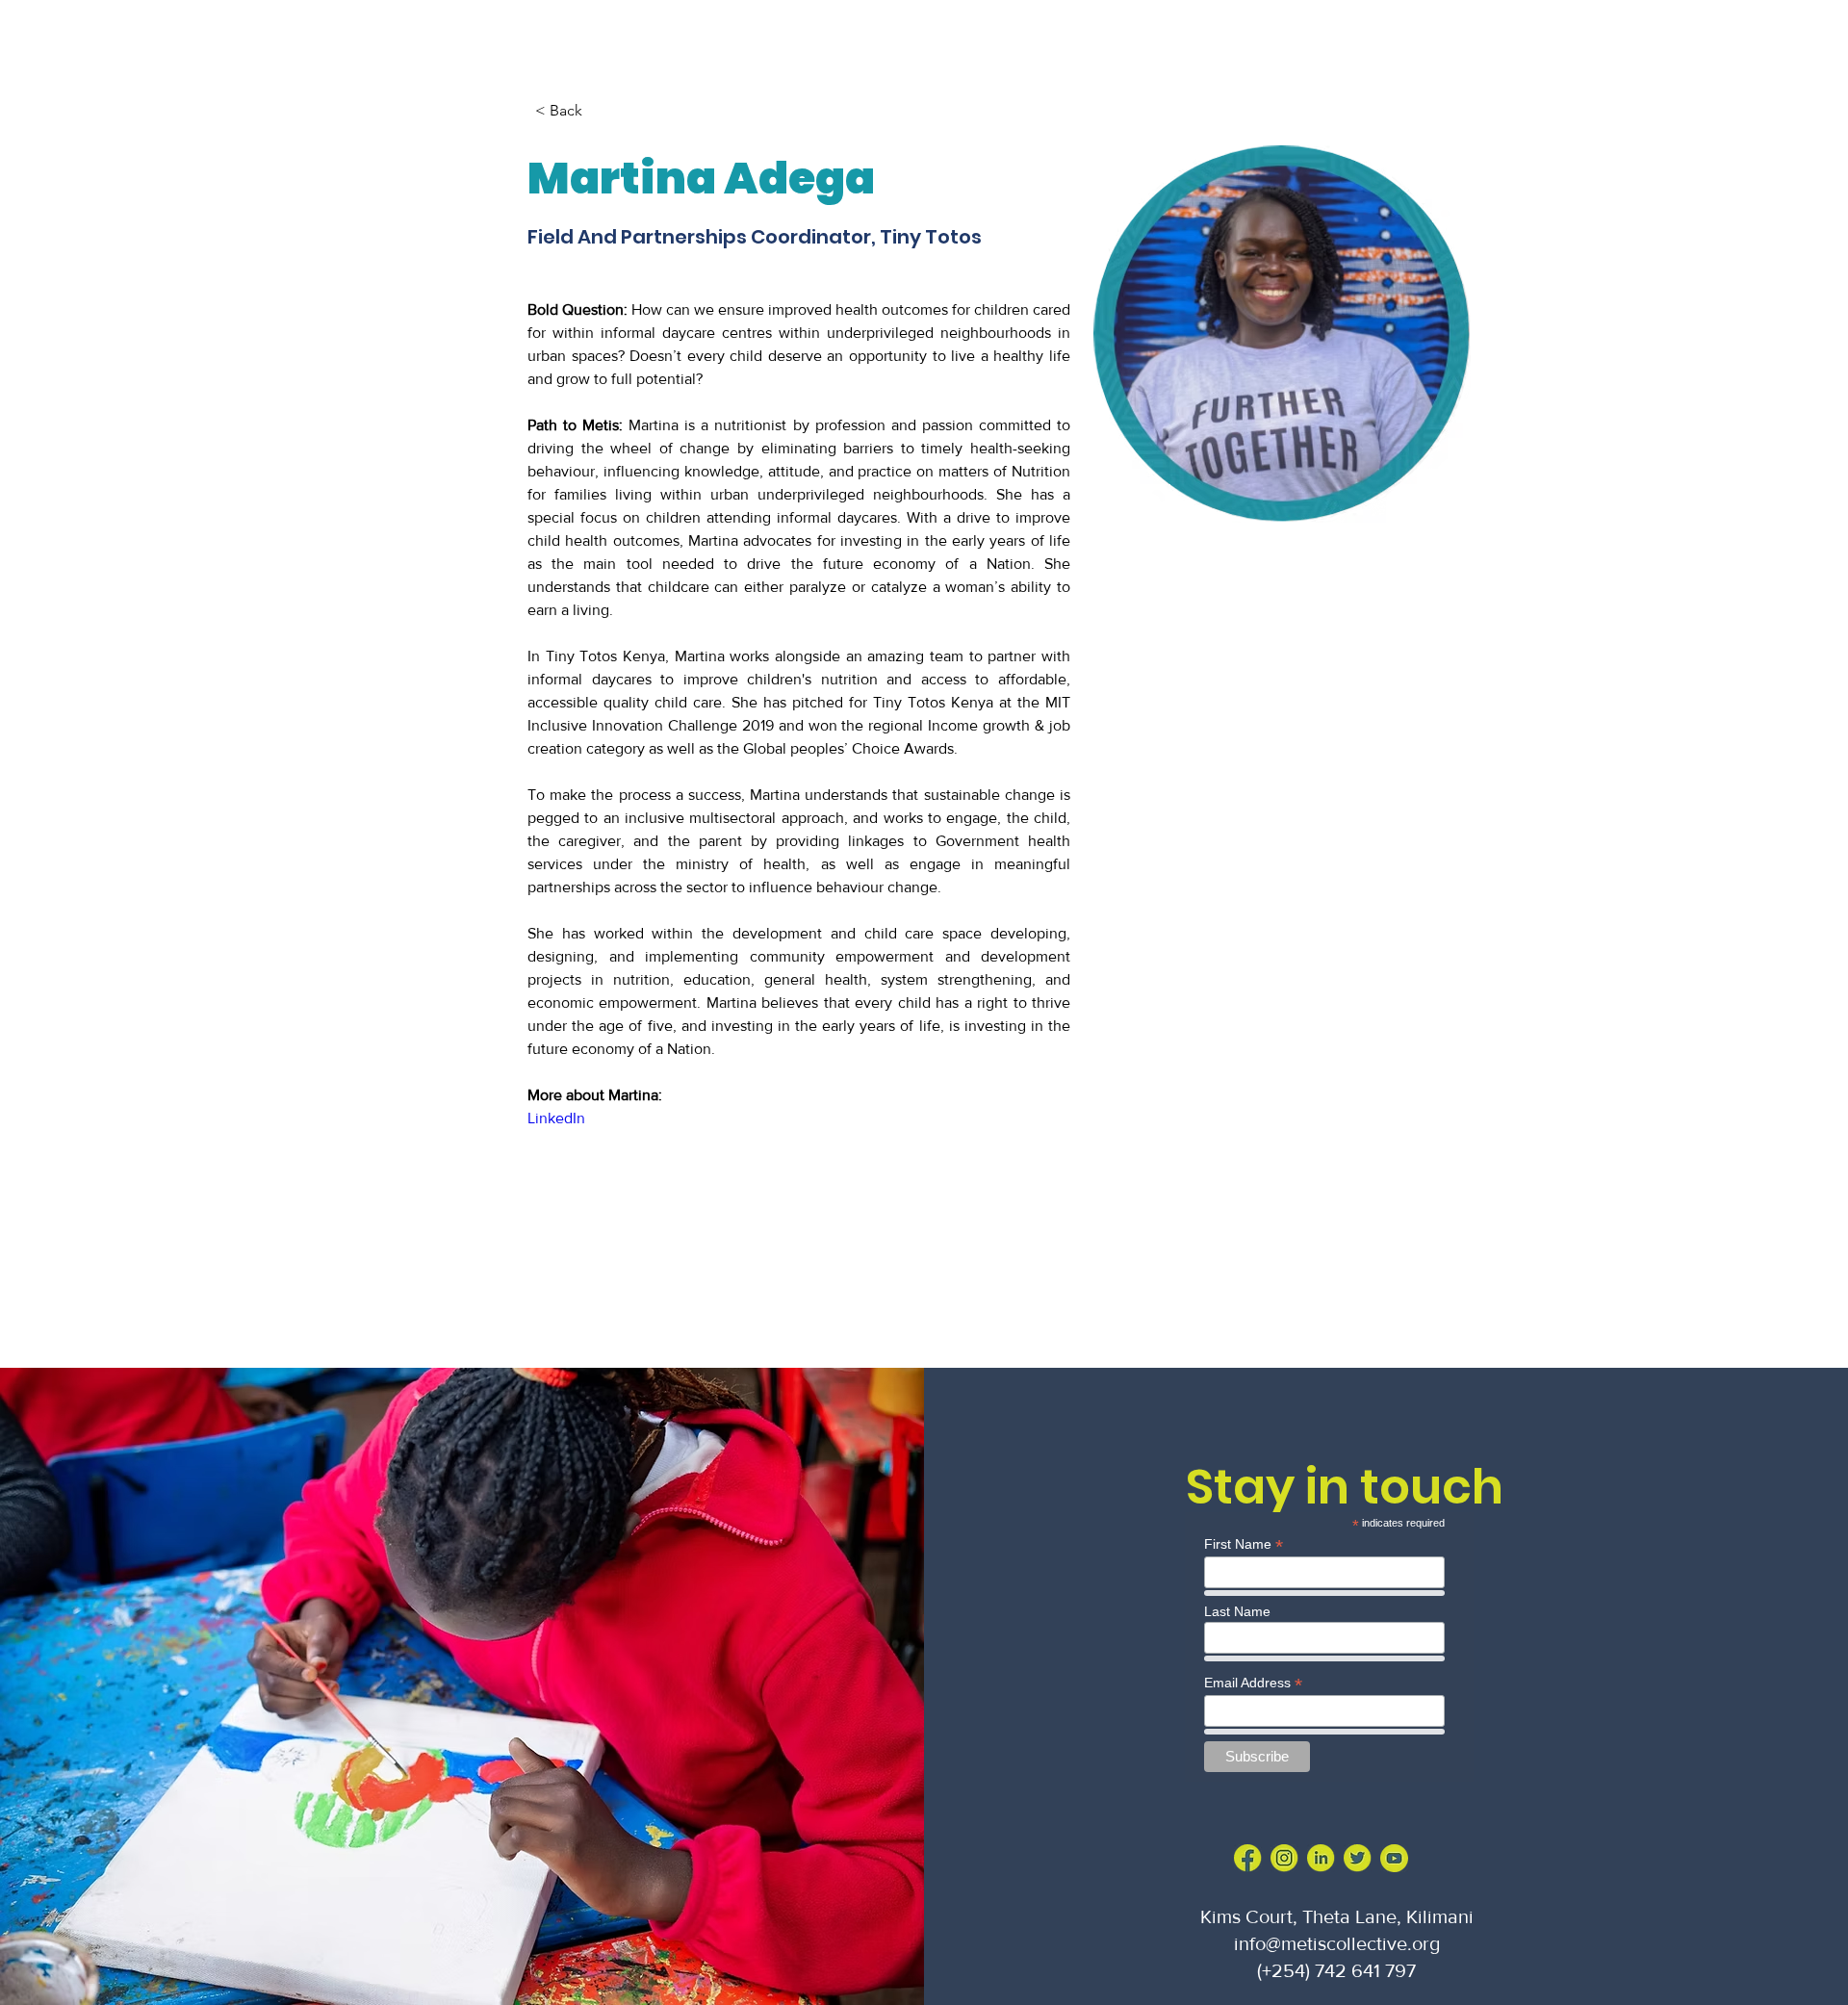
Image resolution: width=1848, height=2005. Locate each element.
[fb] (1248, 1858)
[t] (1358, 1858)
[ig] (1284, 1858)
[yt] (1394, 1858)
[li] (1321, 1858)
